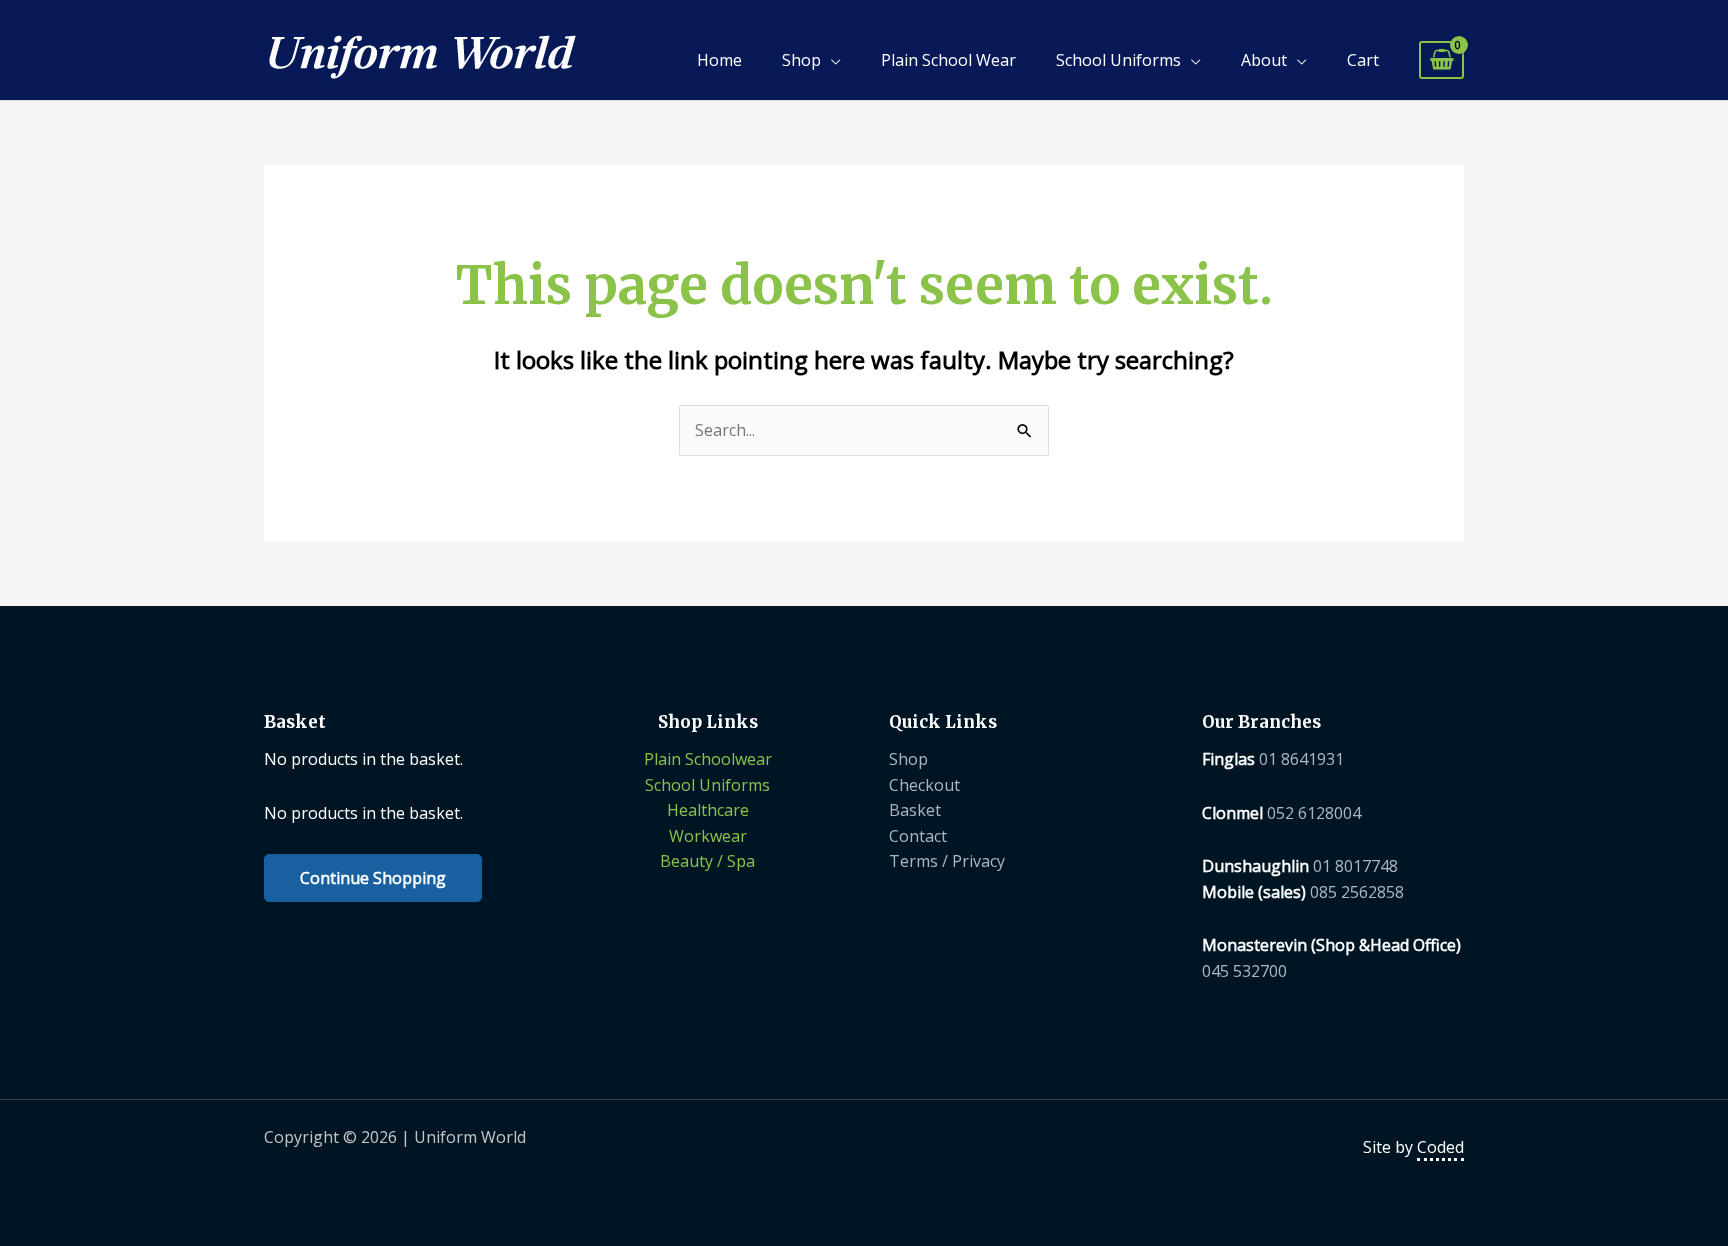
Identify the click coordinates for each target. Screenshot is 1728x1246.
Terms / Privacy (947, 861)
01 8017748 (1355, 866)
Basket (915, 810)
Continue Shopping (373, 878)
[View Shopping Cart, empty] (1441, 60)
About (1264, 60)
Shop (801, 60)
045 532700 (1244, 971)
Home (719, 60)
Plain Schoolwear (708, 759)
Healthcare (708, 810)
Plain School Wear (948, 60)
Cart (1363, 60)
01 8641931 (1301, 759)
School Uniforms (1118, 60)
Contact (918, 836)
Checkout (924, 785)
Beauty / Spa (707, 861)
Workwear (708, 836)
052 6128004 (1314, 813)
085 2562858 (1357, 892)
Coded (1440, 1147)
